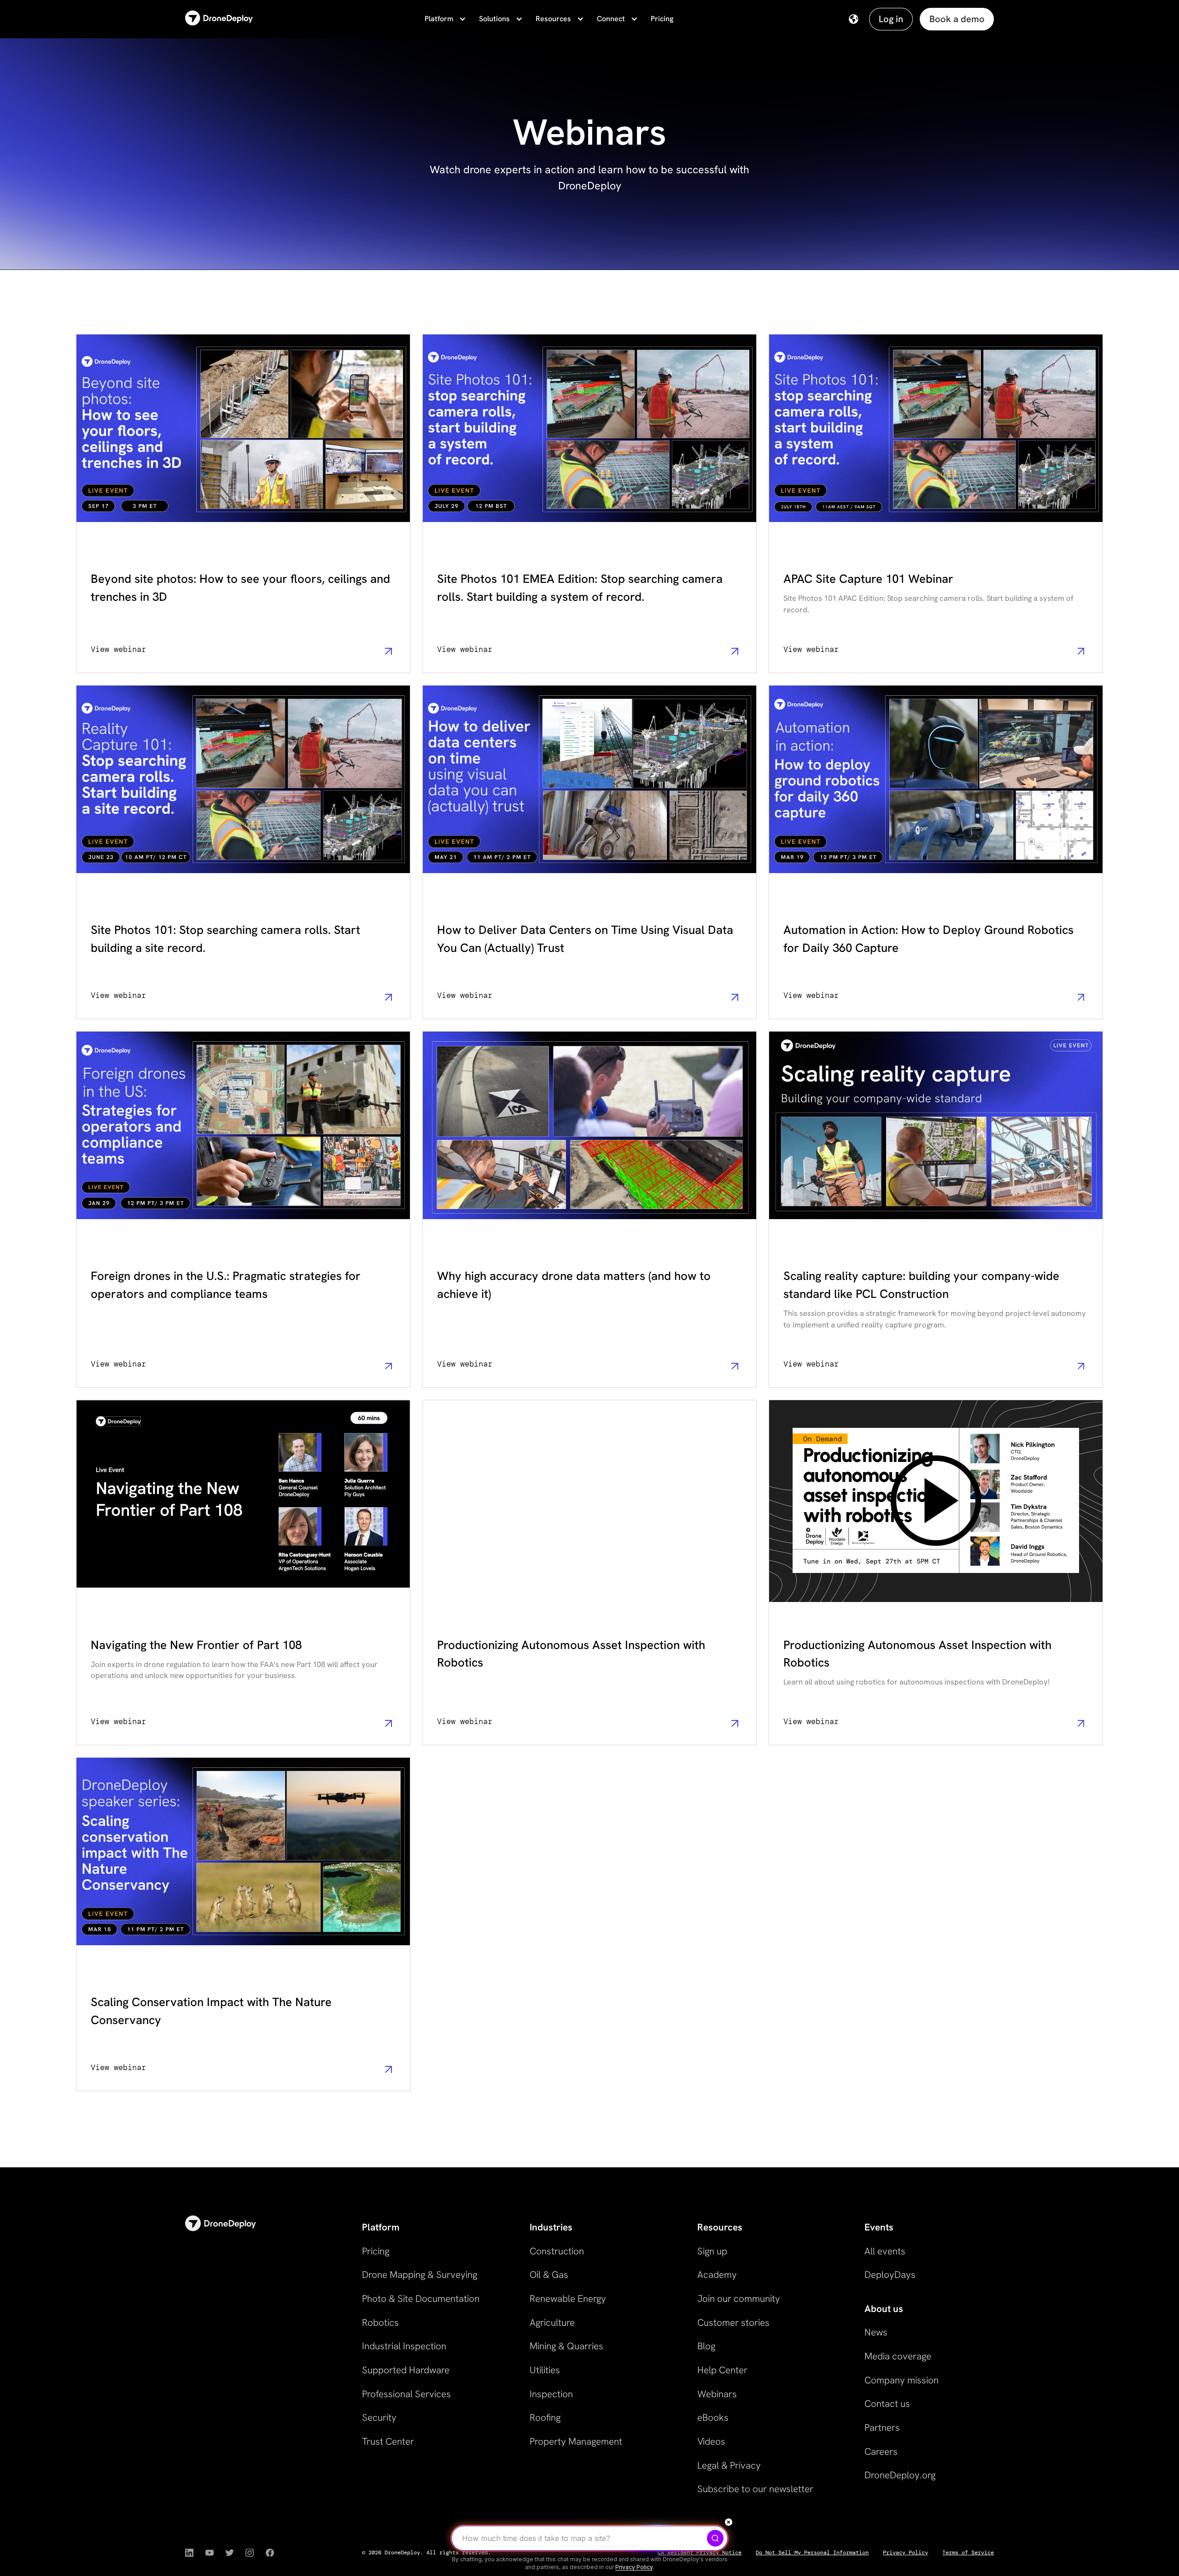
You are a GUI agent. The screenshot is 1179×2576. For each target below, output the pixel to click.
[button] (444, 19)
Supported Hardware (406, 2370)
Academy (717, 2274)
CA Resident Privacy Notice (700, 2553)
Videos (711, 2441)
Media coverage (898, 2356)
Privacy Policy (905, 2553)
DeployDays (890, 2274)
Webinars (717, 2394)
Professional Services (406, 2394)
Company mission (902, 2380)
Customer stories (733, 2322)
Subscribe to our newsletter (755, 2489)
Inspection (551, 2394)
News (876, 2332)
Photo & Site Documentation (421, 2298)
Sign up (712, 2251)
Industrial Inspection (404, 2346)
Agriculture (552, 2322)
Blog (706, 2346)
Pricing (662, 19)
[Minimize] (729, 2522)
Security (379, 2417)
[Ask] (715, 2538)
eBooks (713, 2417)
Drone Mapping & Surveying (420, 2274)
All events (885, 2251)
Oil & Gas (549, 2274)
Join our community (739, 2298)
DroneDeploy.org (900, 2475)
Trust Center (388, 2441)
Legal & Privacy (729, 2465)
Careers (881, 2451)
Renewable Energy (568, 2298)
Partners (882, 2427)
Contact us (887, 2403)
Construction (557, 2251)
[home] (219, 19)
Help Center (722, 2370)
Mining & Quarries (566, 2346)
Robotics (380, 2322)
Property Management (576, 2441)
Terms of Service (968, 2553)
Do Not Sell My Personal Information (812, 2553)
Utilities (545, 2370)
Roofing (545, 2417)
